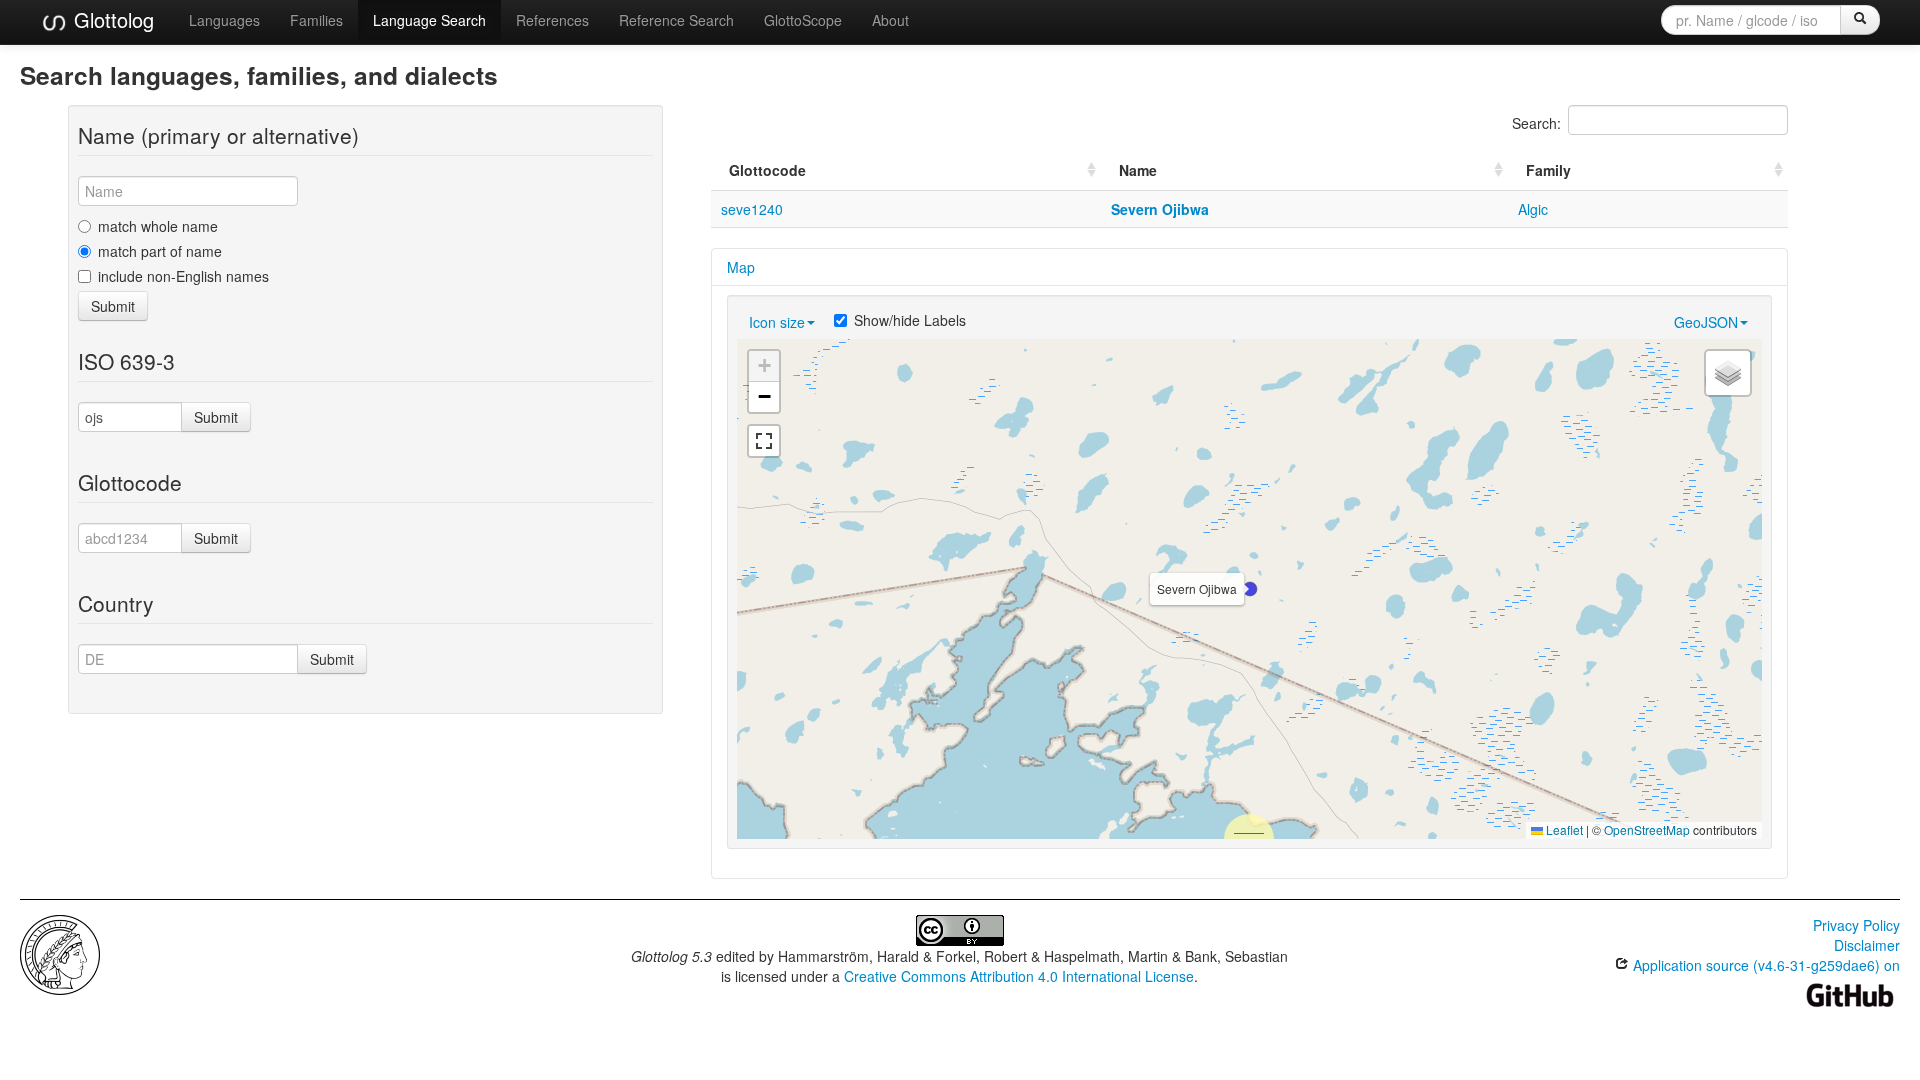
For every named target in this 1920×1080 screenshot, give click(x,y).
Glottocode (767, 170)
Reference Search (676, 20)
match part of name (160, 251)
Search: (1536, 123)
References (552, 20)
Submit (113, 306)
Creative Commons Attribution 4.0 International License (1019, 976)
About (890, 20)
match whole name (158, 226)
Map (741, 267)
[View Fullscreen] (764, 441)
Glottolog (111, 19)
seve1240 (752, 209)
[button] (1250, 589)
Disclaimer (1867, 945)
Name (1138, 170)
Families (316, 20)
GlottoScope (803, 20)
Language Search (429, 20)
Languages (224, 20)
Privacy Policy (1856, 925)
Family (1548, 170)
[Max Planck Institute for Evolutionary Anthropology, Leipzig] (60, 953)
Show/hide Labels (910, 320)
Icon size (777, 322)
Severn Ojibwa (1160, 209)
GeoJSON (1706, 322)
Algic (1533, 209)
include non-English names (183, 276)
